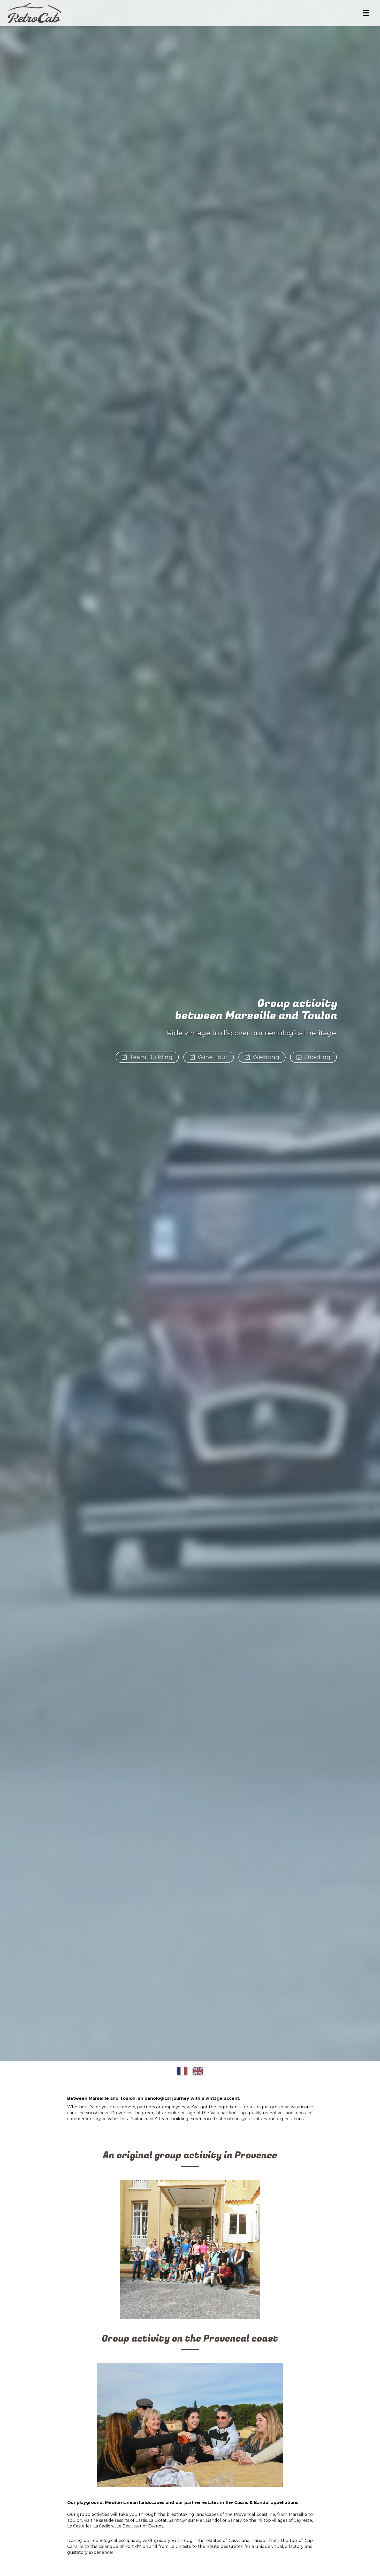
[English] (198, 2071)
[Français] (182, 2071)
